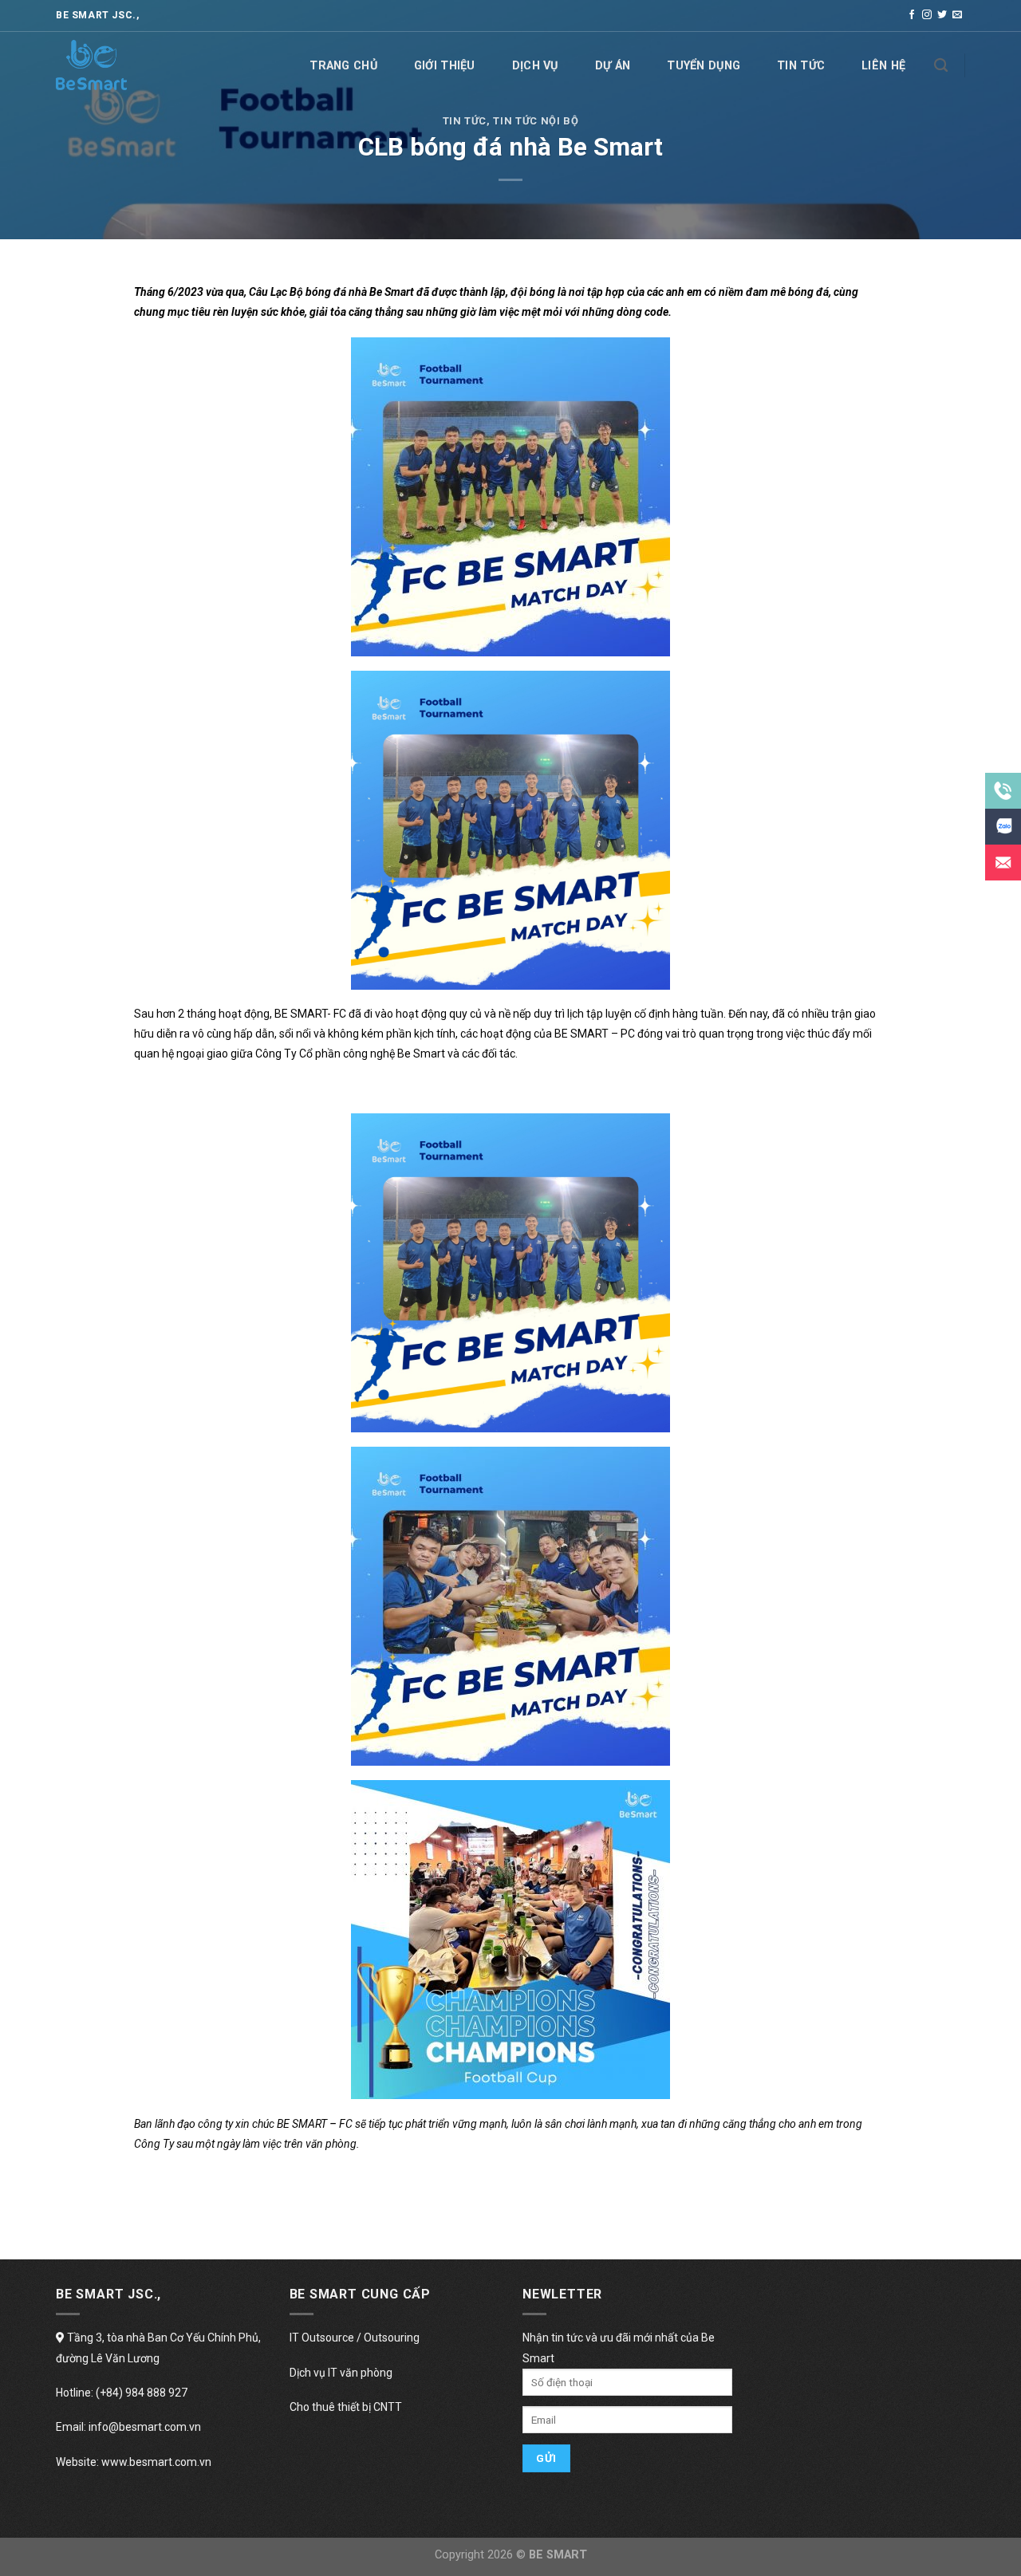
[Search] (941, 66)
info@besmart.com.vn (145, 2427)
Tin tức (801, 66)
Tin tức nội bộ (536, 121)
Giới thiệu (445, 66)
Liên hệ (883, 66)
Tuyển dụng (704, 66)
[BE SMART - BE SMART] (136, 65)
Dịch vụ (535, 66)
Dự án (613, 66)
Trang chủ (343, 66)
